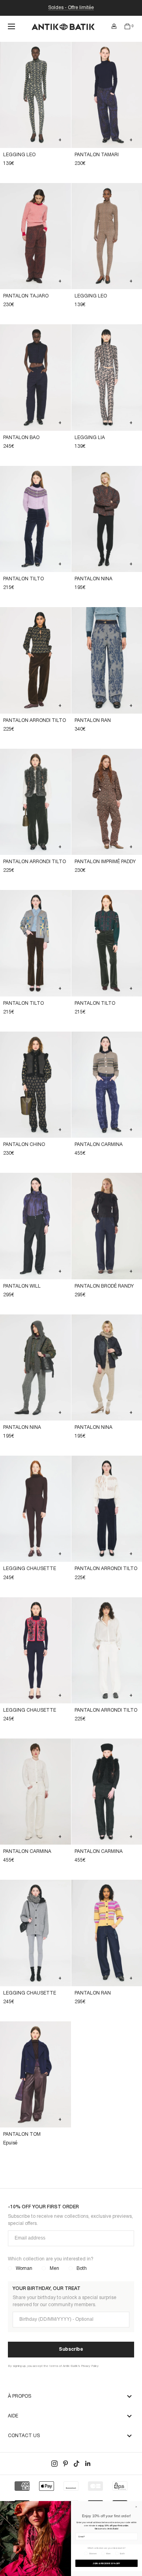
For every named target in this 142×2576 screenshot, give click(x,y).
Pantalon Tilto (23, 579)
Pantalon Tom (22, 2134)
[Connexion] (114, 26)
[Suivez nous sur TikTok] (77, 2464)
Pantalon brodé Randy (104, 1286)
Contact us (24, 2436)
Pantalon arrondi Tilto (35, 721)
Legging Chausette (30, 1569)
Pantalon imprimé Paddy (105, 862)
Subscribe (71, 2349)
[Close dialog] (136, 2507)
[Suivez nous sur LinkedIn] (88, 2464)
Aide (13, 2416)
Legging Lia (90, 438)
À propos (20, 2396)
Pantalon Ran (93, 721)
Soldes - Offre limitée (71, 8)
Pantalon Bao (21, 438)
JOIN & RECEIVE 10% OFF (106, 2563)
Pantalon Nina (93, 579)
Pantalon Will (22, 1286)
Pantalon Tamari (97, 155)
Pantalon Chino (24, 1145)
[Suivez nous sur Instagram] (54, 2464)
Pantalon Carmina (99, 1145)
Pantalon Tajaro (26, 296)
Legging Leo (19, 155)
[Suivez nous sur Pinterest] (65, 2464)
